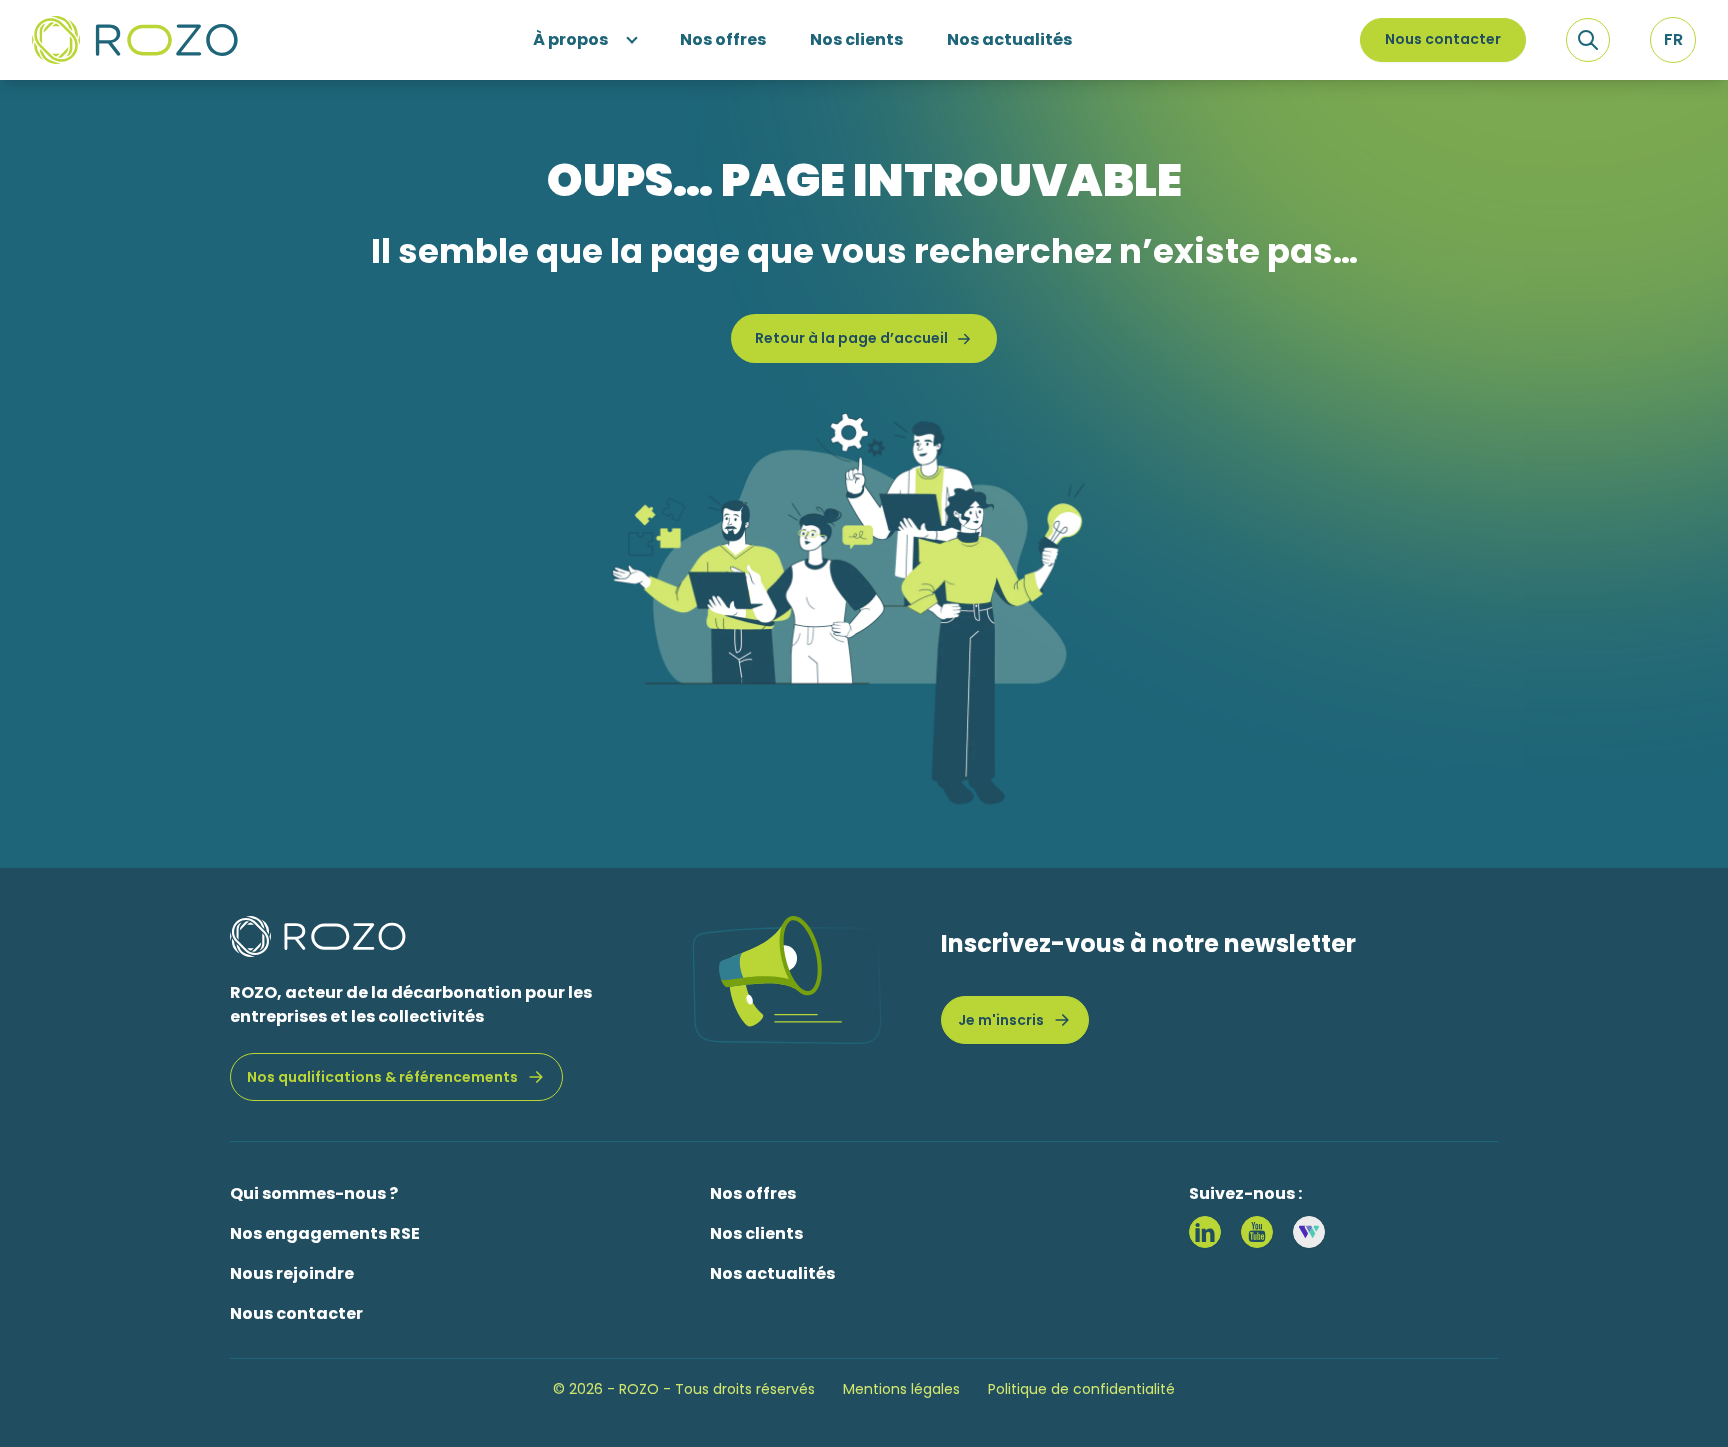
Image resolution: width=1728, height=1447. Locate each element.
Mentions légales (901, 1389)
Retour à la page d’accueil (851, 338)
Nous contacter (1443, 39)
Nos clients (756, 1233)
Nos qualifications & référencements (382, 1077)
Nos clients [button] (856, 39)
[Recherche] (1588, 40)
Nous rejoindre (292, 1273)
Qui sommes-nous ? (314, 1193)
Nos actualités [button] (1009, 39)
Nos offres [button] (723, 39)
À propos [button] (570, 39)
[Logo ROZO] (135, 40)
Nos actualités (772, 1273)
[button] (1673, 40)
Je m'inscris (1001, 1020)
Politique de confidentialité (1081, 1389)
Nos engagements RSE (325, 1233)
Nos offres (753, 1193)
